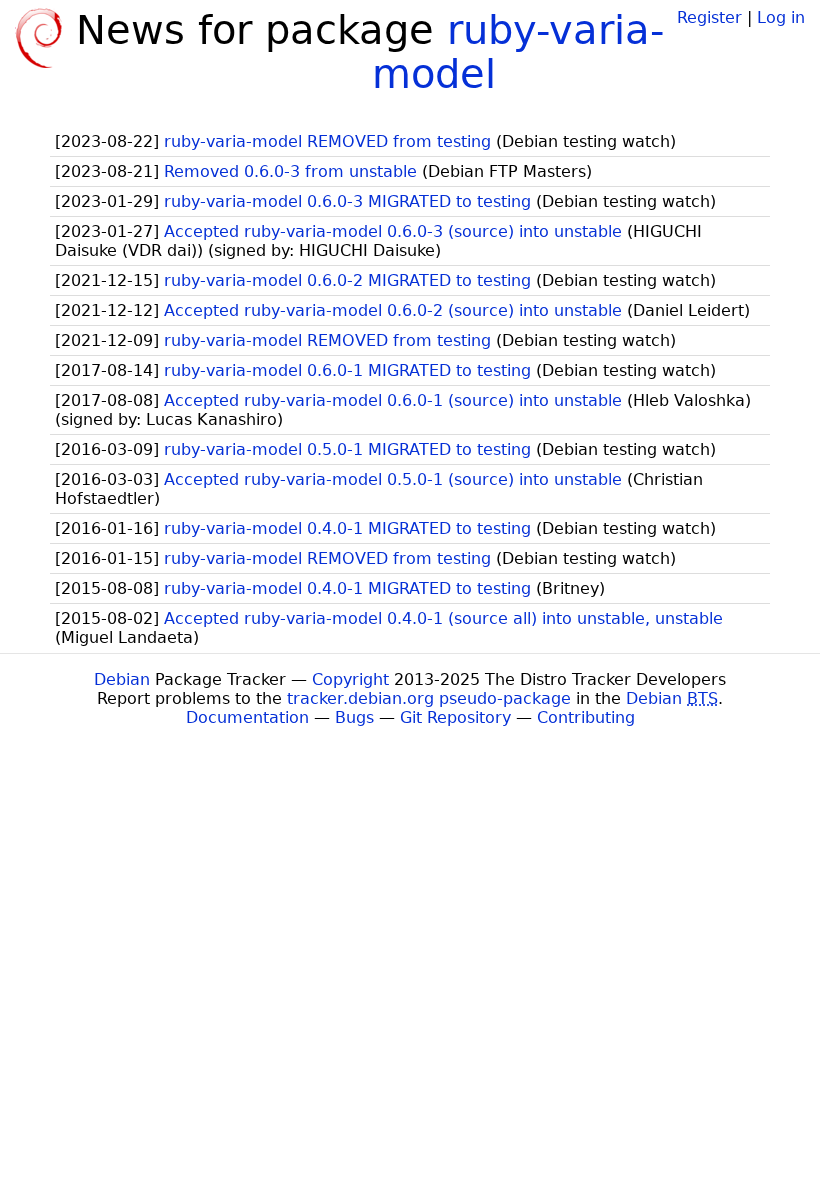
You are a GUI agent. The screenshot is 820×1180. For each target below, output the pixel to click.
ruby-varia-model (518, 52)
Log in (781, 17)
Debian (122, 679)
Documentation (247, 717)
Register (709, 17)
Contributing (586, 717)
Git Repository (455, 717)
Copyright (350, 679)
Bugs (354, 717)
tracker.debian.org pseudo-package (429, 698)
